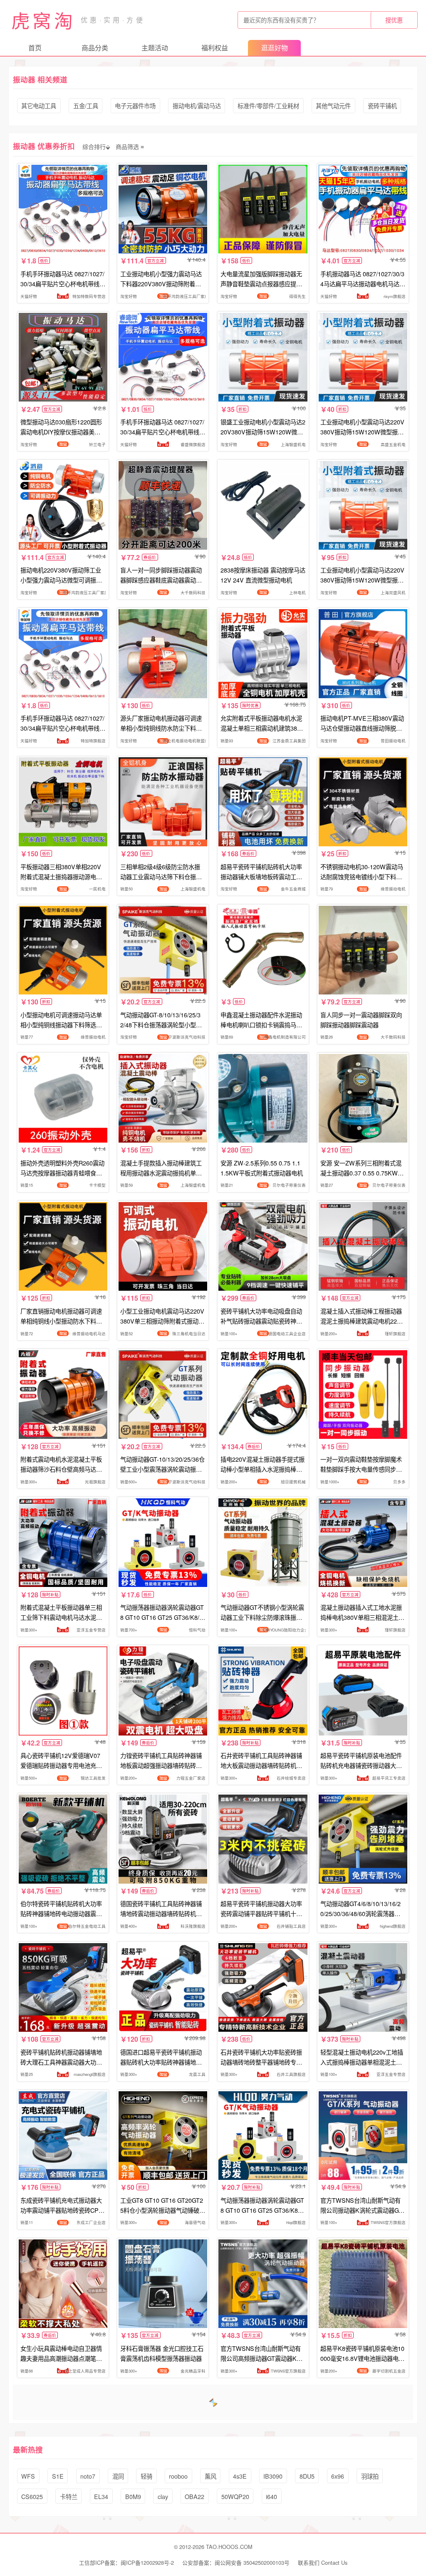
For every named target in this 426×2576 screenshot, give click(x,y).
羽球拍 (370, 2476)
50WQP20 (235, 2496)
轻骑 (146, 2476)
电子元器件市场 (135, 105)
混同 (118, 2476)
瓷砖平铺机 (382, 105)
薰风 (211, 2476)
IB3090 (273, 2476)
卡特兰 (69, 2496)
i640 (271, 2496)
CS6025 (32, 2496)
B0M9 (133, 2496)
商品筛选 (127, 146)
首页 (35, 48)
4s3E (240, 2476)
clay (163, 2496)
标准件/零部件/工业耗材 (268, 105)
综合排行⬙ (96, 146)
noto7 (88, 2476)
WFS (28, 2476)
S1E (58, 2476)
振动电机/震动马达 (197, 105)
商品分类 (95, 48)
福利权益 (215, 48)
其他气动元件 (333, 105)
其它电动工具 (39, 105)
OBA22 (194, 2496)
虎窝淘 (43, 20)
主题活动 (155, 48)
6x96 (338, 2476)
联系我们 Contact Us (323, 2562)
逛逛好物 (275, 48)
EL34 (101, 2496)
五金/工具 (86, 105)
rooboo (178, 2476)
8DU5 (307, 2476)
